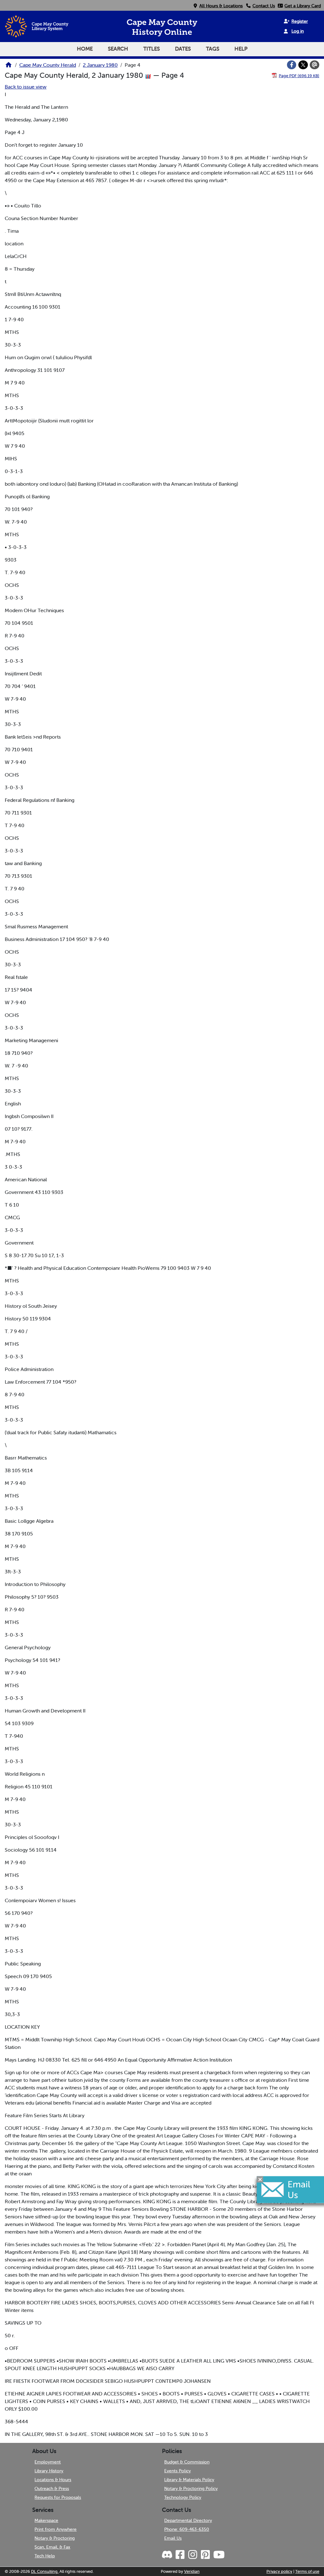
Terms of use (307, 2571)
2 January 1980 (100, 65)
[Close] (260, 2179)
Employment (48, 2462)
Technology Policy (183, 2497)
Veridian (192, 2571)
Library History (49, 2471)
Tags (213, 49)
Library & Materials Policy (189, 2480)
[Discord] (168, 2555)
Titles (152, 49)
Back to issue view (26, 87)
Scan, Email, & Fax (52, 2547)
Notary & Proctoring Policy (191, 2488)
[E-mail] (315, 65)
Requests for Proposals (58, 2497)
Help (241, 49)
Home (85, 49)
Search (118, 49)
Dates (183, 49)
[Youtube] (219, 2555)
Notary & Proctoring (55, 2538)
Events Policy (178, 2471)
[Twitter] (303, 65)
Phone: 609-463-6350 (187, 2529)
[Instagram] (192, 2555)
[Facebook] (292, 65)
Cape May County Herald (48, 65)
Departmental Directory (188, 2520)
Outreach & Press (52, 2488)
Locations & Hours (53, 2480)
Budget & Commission (187, 2462)
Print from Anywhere (56, 2529)
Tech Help (45, 2556)
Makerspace (46, 2520)
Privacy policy (279, 2571)
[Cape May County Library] (9, 67)
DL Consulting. (45, 2571)
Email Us (173, 2538)
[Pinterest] (205, 2555)
